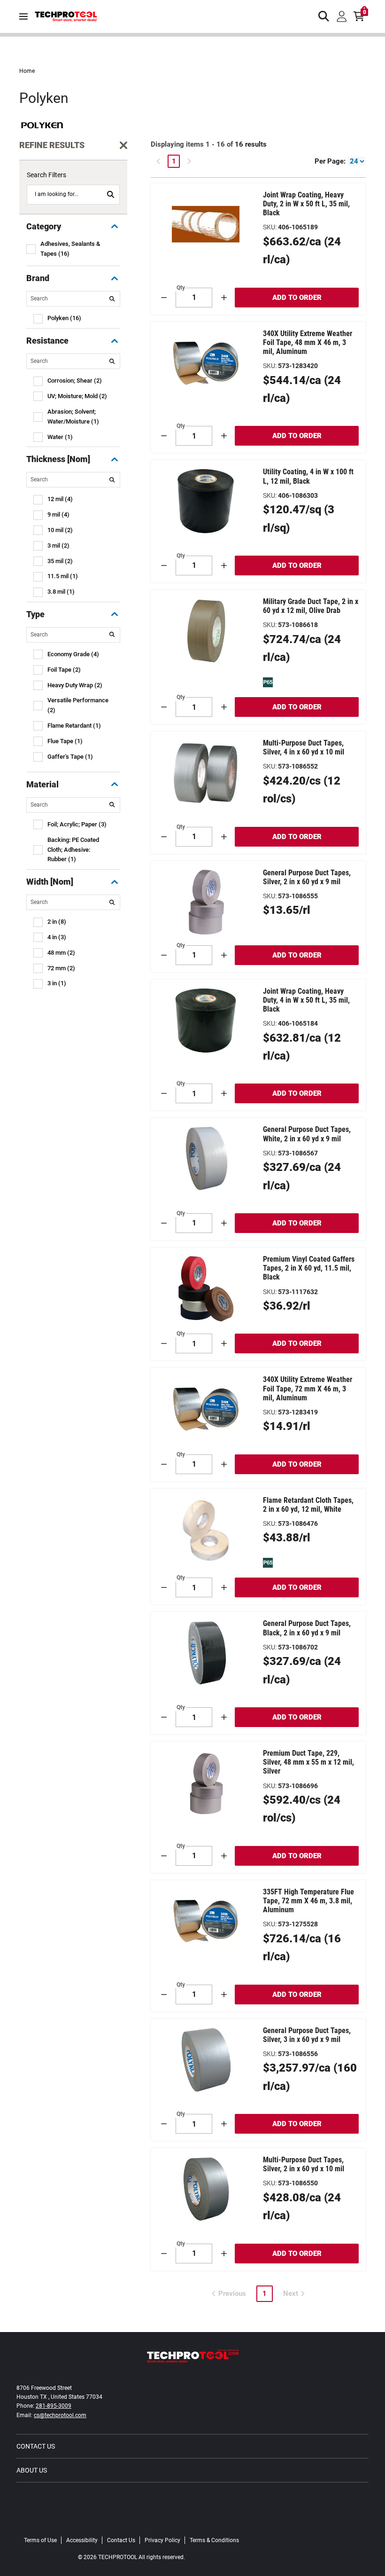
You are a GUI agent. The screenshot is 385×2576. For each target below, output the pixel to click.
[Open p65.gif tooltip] (268, 682)
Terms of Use (40, 2540)
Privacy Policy (162, 2540)
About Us (32, 2470)
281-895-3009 (54, 2406)
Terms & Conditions (214, 2540)
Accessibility (82, 2540)
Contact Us (36, 2446)
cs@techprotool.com (60, 2415)
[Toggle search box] (324, 16)
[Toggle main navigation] (23, 16)
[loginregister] (342, 16)
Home (27, 71)
